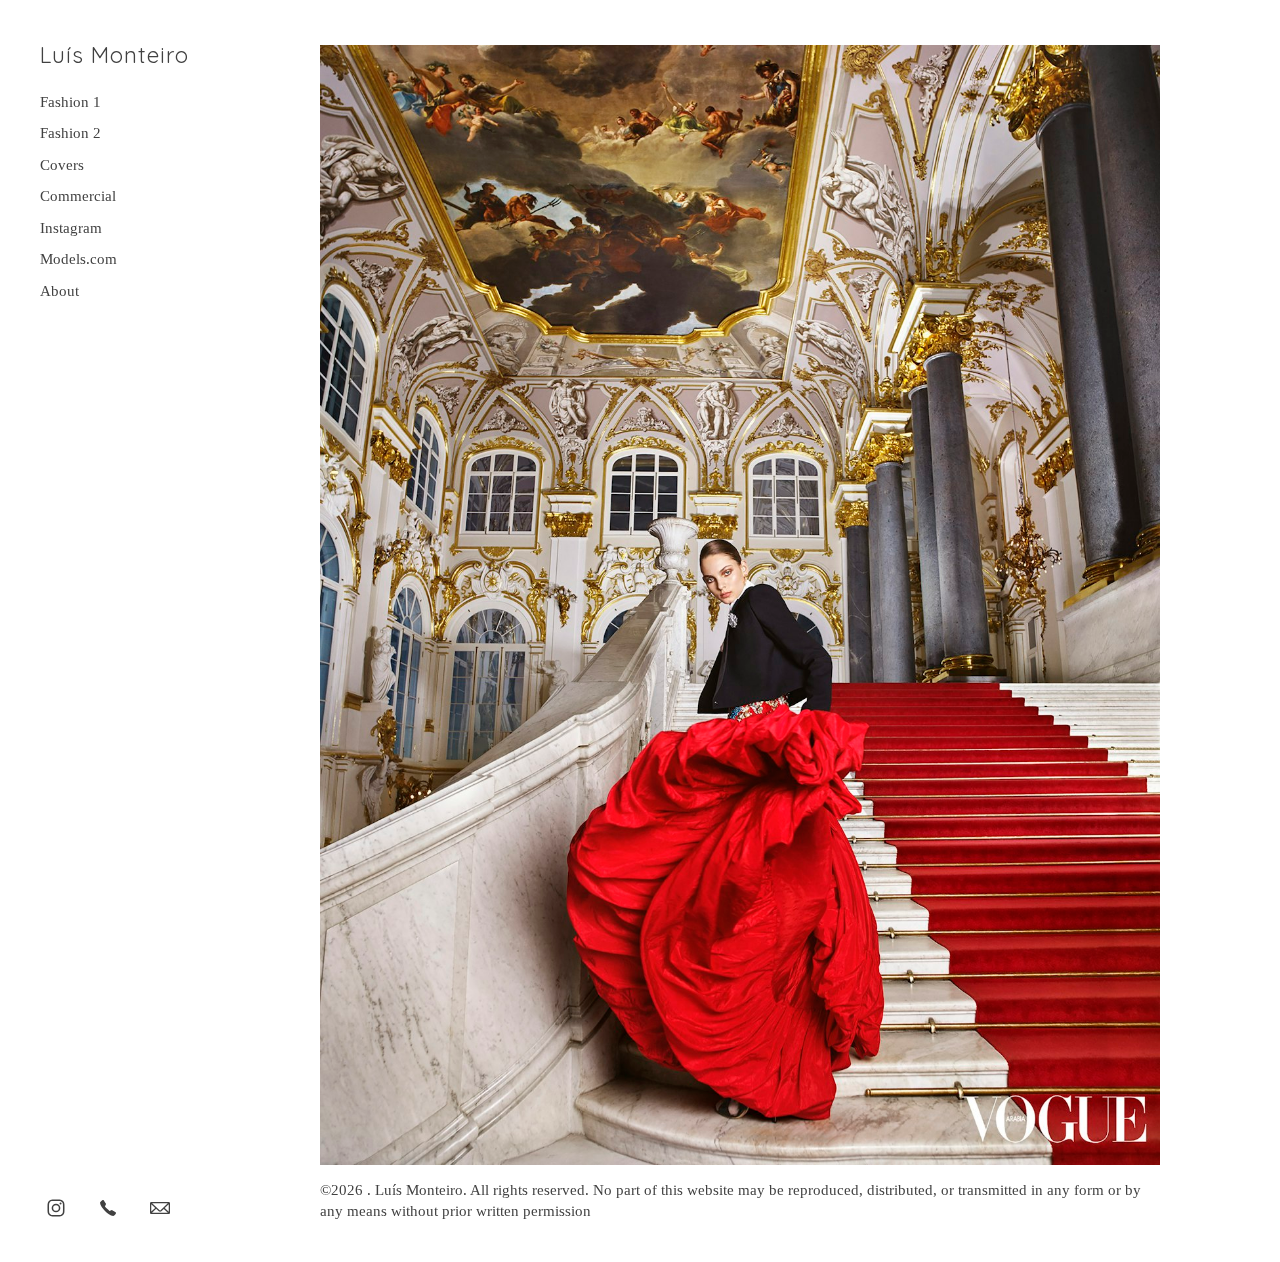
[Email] (160, 1207)
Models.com (78, 259)
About (59, 291)
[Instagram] (56, 1207)
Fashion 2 (70, 133)
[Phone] (108, 1207)
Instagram (71, 228)
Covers (62, 165)
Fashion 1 (70, 102)
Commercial (78, 196)
